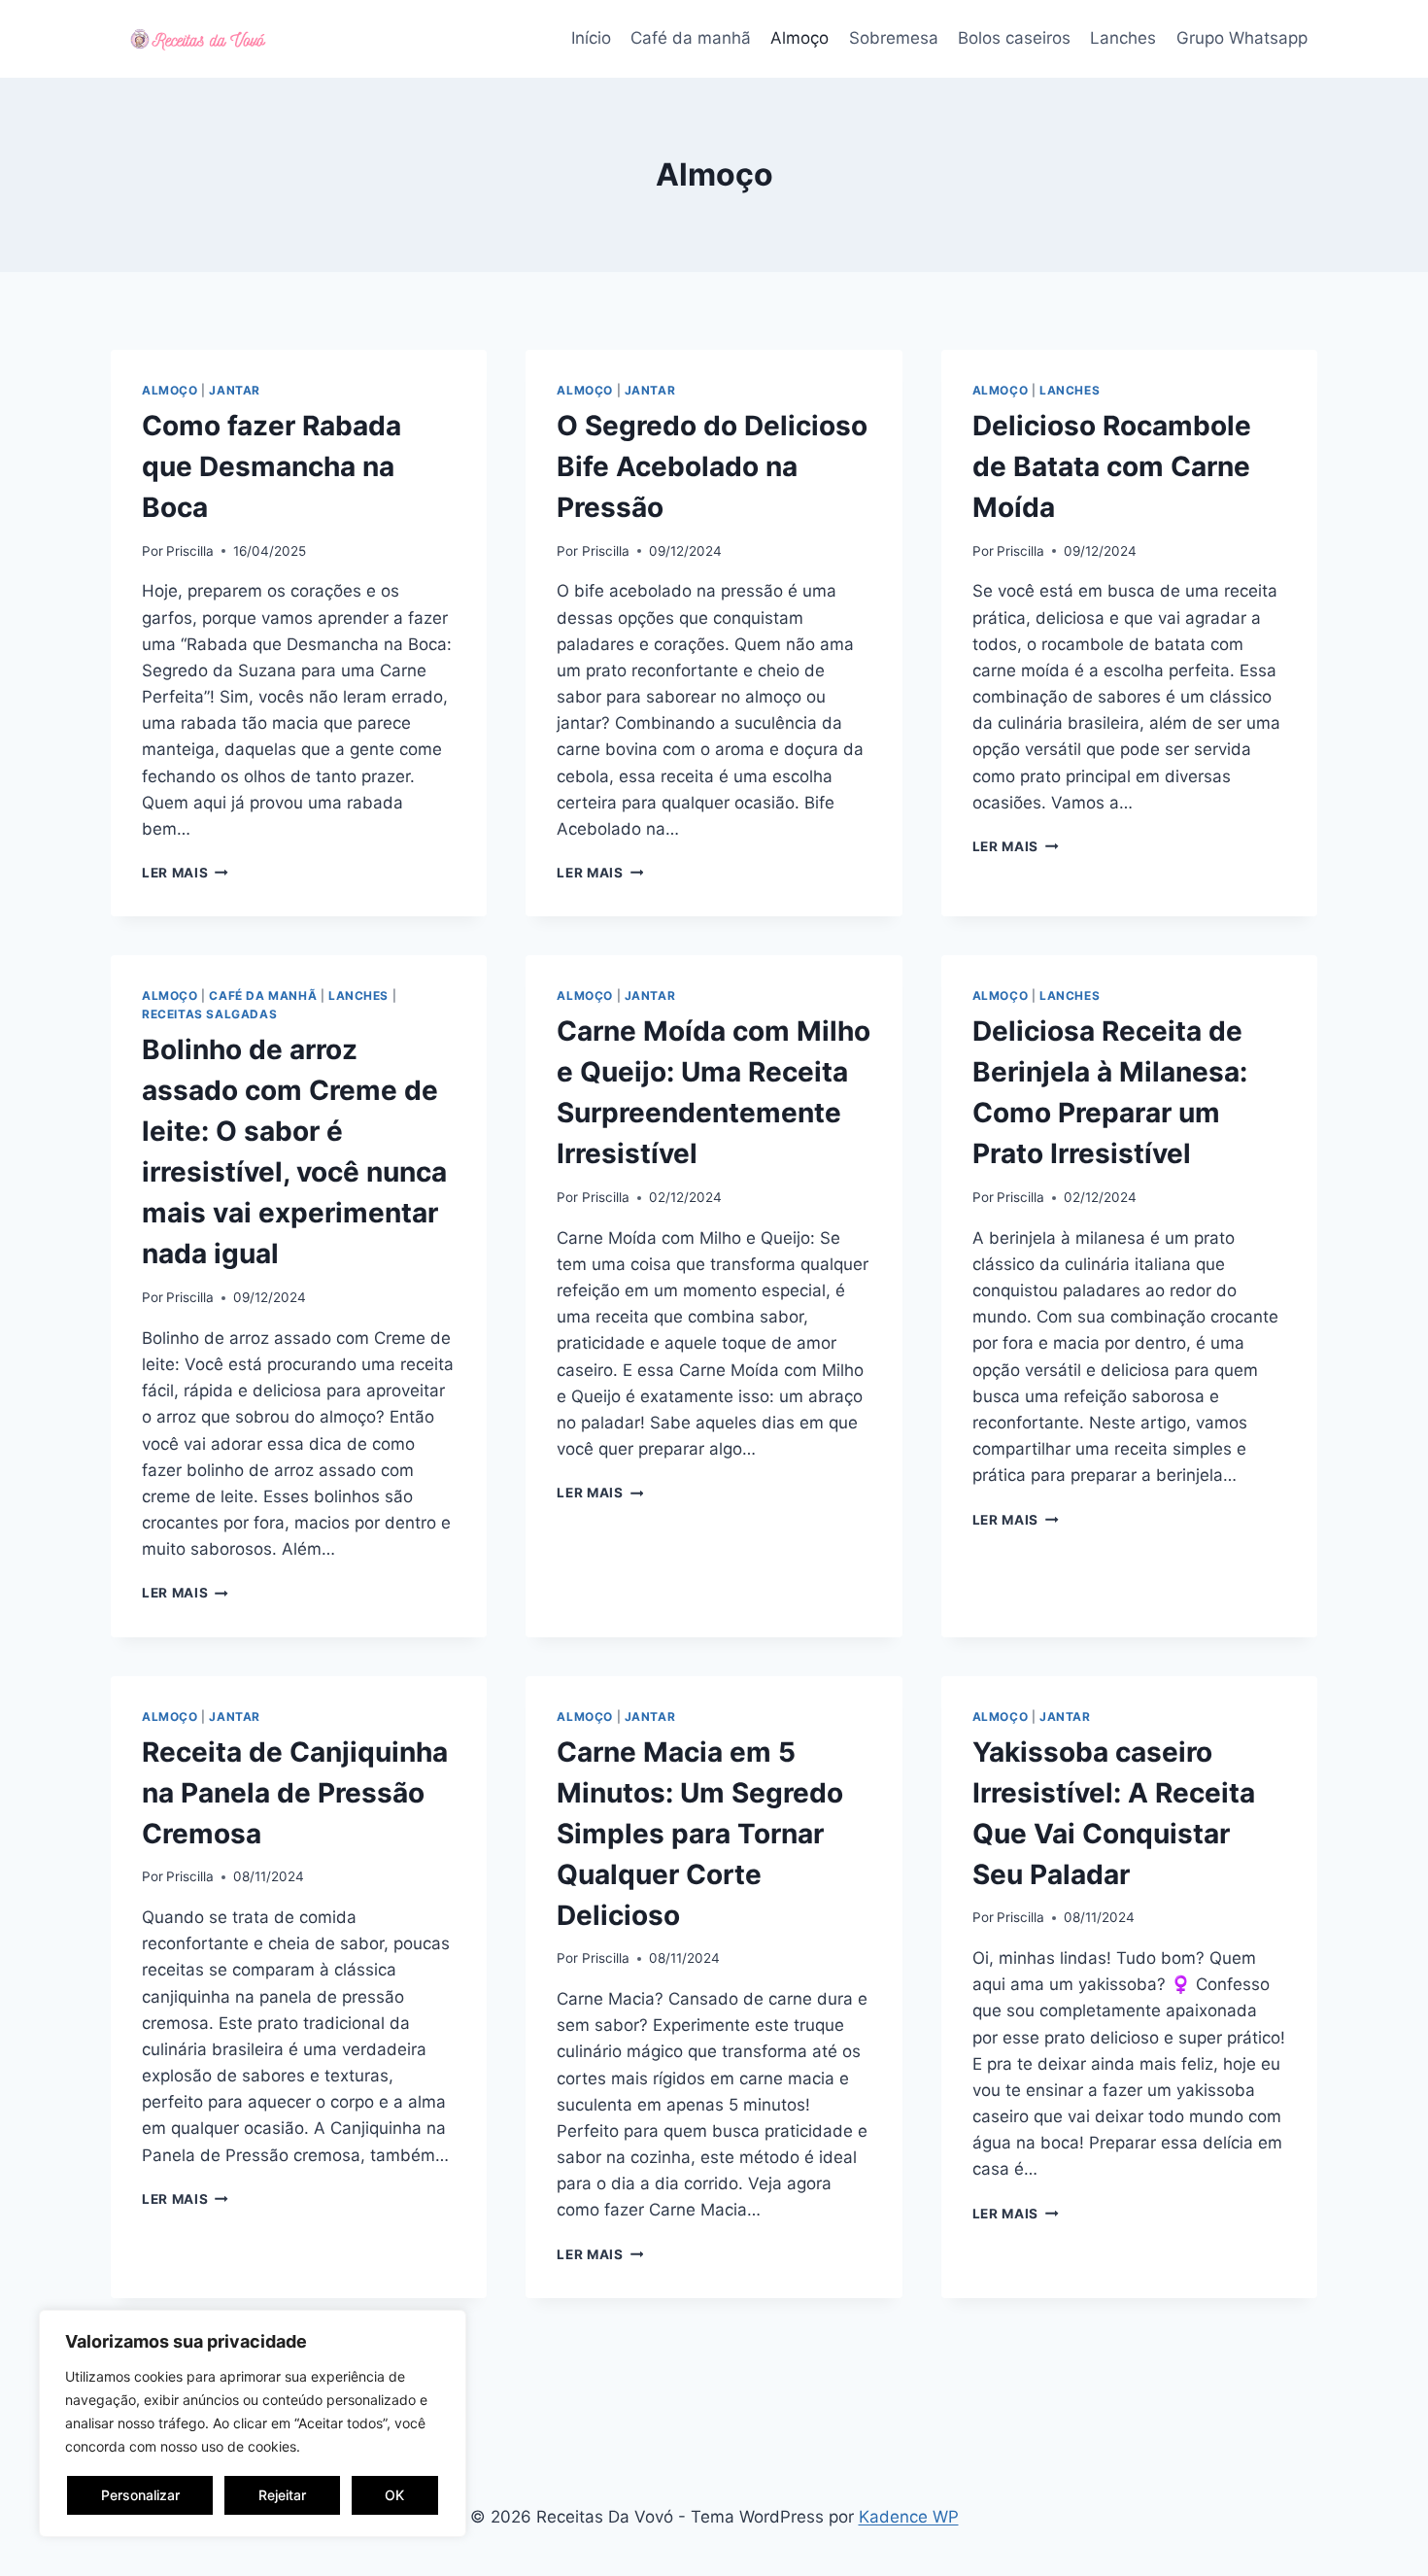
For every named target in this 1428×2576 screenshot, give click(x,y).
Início (591, 38)
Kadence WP (909, 2517)
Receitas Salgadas (209, 1014)
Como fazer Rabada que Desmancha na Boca (272, 466)
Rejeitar (282, 2495)
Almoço (799, 38)
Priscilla (190, 551)
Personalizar (140, 2495)
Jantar (235, 390)
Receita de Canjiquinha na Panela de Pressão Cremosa (295, 1793)
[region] (253, 2423)
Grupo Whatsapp (1242, 38)
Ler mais (185, 873)
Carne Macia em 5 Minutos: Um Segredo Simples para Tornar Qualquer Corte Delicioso (700, 1834)
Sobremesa (894, 38)
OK (394, 2495)
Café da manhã (691, 38)
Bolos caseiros (1014, 38)
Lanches (1123, 38)
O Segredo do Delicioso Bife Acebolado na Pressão (712, 466)
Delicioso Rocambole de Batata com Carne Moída (1112, 466)
